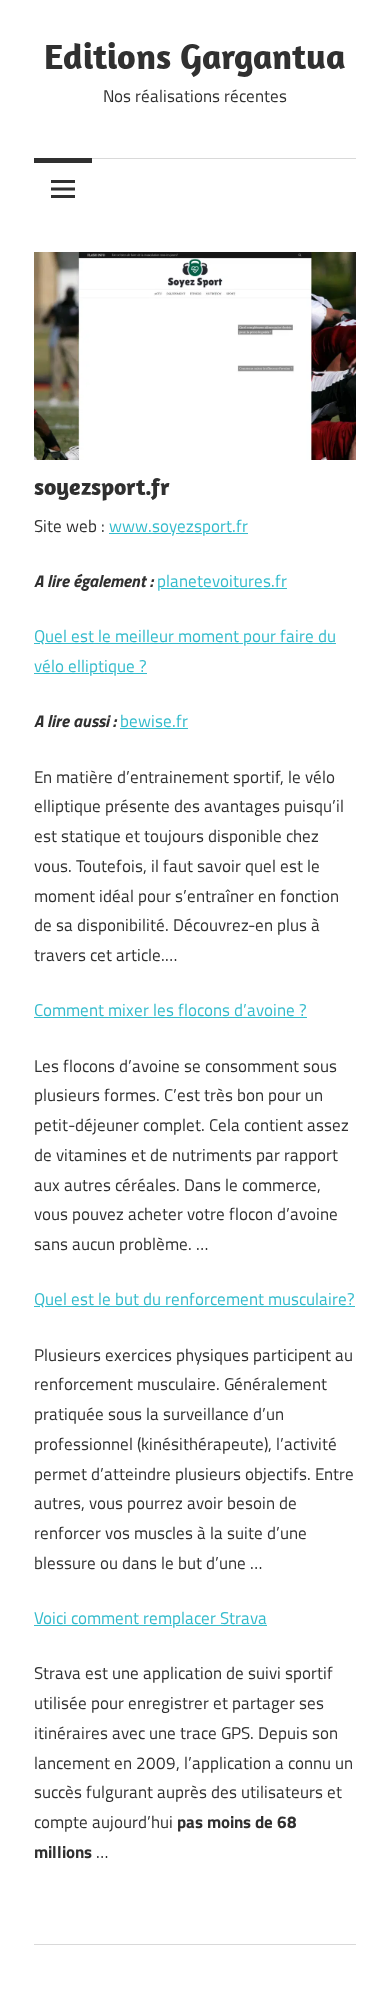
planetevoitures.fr (222, 581)
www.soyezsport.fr (178, 526)
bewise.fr (154, 721)
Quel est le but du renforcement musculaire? (194, 1299)
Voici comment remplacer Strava (150, 1618)
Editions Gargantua (195, 55)
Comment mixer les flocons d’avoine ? (170, 1010)
